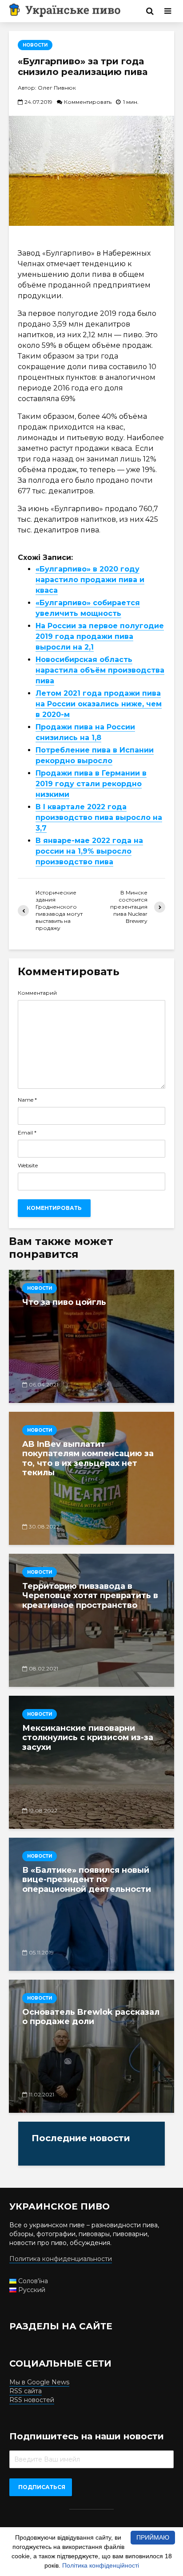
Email (27, 1133)
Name (27, 1100)
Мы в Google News (39, 2382)
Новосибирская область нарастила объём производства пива (100, 670)
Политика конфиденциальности (61, 2259)
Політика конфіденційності (101, 2565)
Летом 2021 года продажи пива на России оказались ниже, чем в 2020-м (99, 704)
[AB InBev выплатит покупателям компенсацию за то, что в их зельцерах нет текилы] (91, 1478)
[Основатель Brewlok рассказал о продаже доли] (91, 2046)
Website (28, 1166)
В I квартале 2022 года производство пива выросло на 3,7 (99, 817)
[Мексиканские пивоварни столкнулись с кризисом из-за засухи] (91, 1762)
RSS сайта (26, 2391)
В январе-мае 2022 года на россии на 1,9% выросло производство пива (89, 851)
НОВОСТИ (35, 45)
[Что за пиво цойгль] (91, 1336)
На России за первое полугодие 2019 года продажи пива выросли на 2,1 (100, 636)
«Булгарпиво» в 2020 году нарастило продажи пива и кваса (90, 580)
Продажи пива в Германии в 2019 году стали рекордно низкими (91, 784)
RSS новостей (32, 2400)
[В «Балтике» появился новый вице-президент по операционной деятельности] (91, 1904)
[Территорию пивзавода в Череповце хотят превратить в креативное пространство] (91, 1620)
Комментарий (37, 993)
